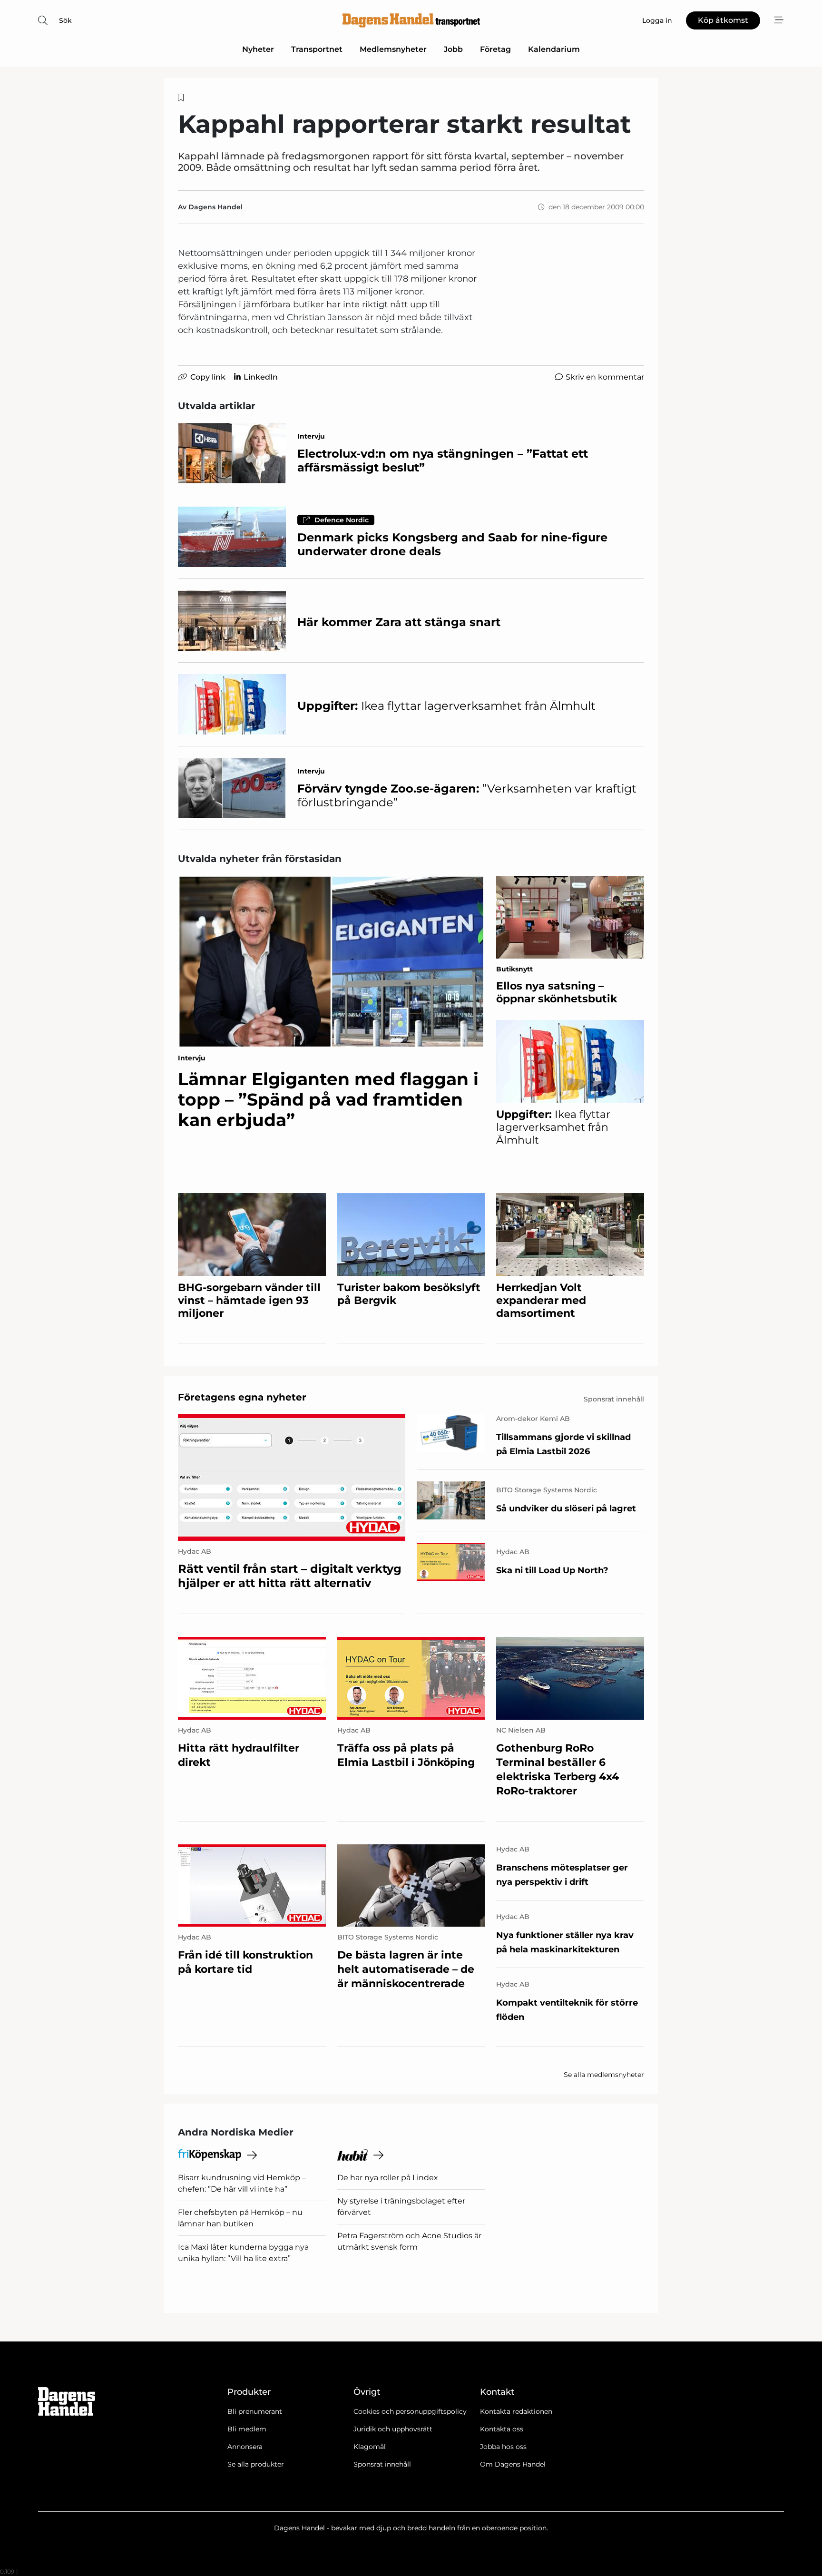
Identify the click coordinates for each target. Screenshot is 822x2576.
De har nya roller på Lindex (388, 2178)
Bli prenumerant (255, 2411)
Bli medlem (247, 2429)
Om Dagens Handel (513, 2464)
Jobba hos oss (503, 2447)
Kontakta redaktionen (516, 2411)
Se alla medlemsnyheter (604, 2075)
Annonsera (245, 2447)
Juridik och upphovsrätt (393, 2429)
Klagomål (370, 2447)
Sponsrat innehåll (382, 2464)
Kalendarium (554, 49)
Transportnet (317, 49)
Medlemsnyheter (393, 49)
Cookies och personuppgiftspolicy (410, 2411)
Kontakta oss (502, 2429)
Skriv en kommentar (605, 377)
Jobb (453, 49)
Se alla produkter (256, 2464)
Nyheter (258, 49)
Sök (65, 20)
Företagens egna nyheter (242, 1397)
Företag (495, 49)
